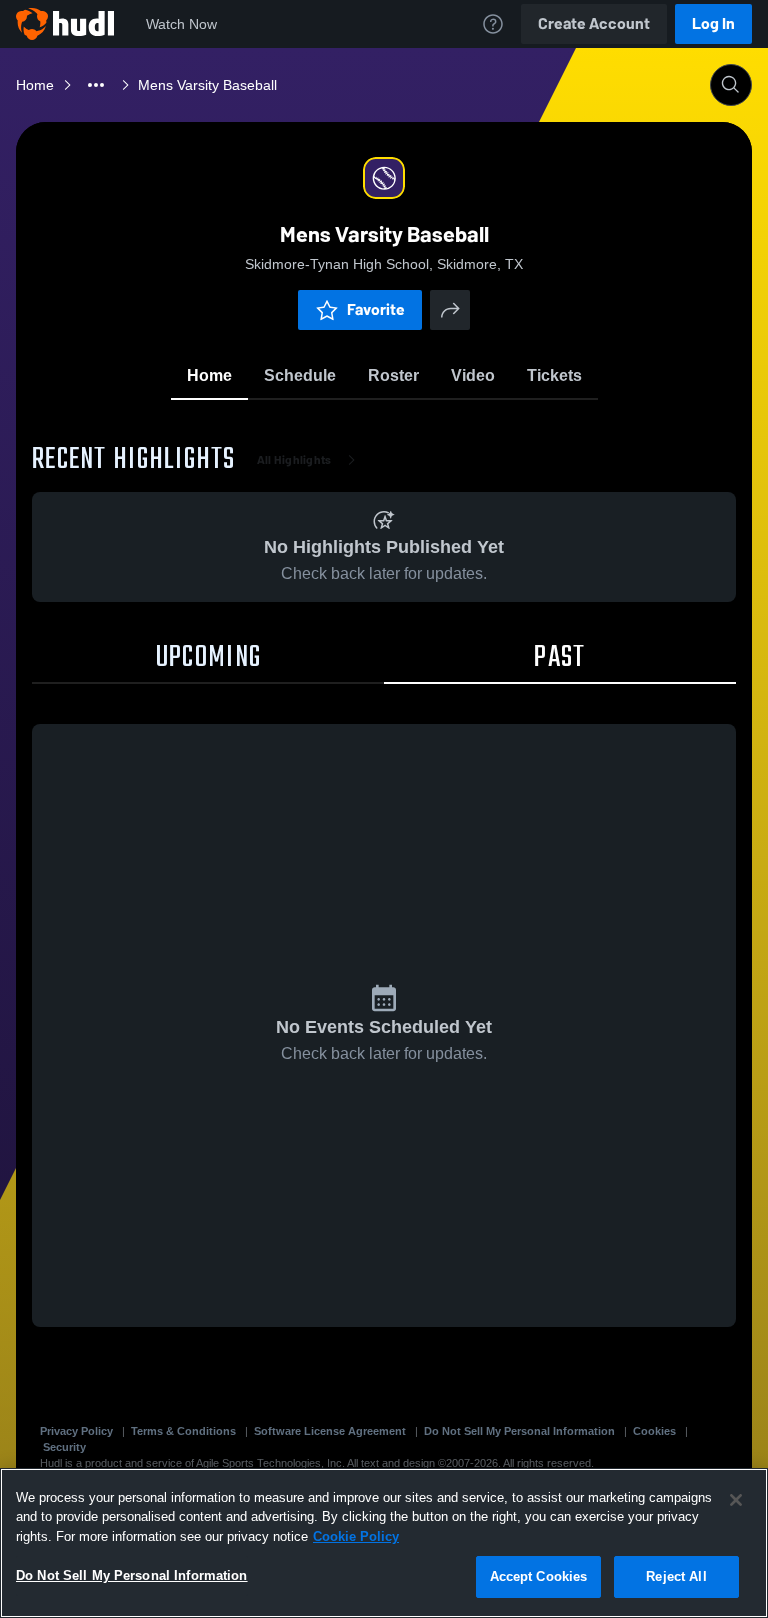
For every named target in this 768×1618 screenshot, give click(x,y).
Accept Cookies (539, 1576)
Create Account (594, 23)
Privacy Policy (76, 1431)
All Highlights (294, 460)
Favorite (376, 309)
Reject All (676, 1576)
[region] (384, 1543)
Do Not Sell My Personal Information (519, 1431)
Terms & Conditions (183, 1431)
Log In (713, 23)
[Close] (736, 1500)
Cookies (654, 1431)
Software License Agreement (330, 1431)
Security (64, 1447)
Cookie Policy (356, 1536)
